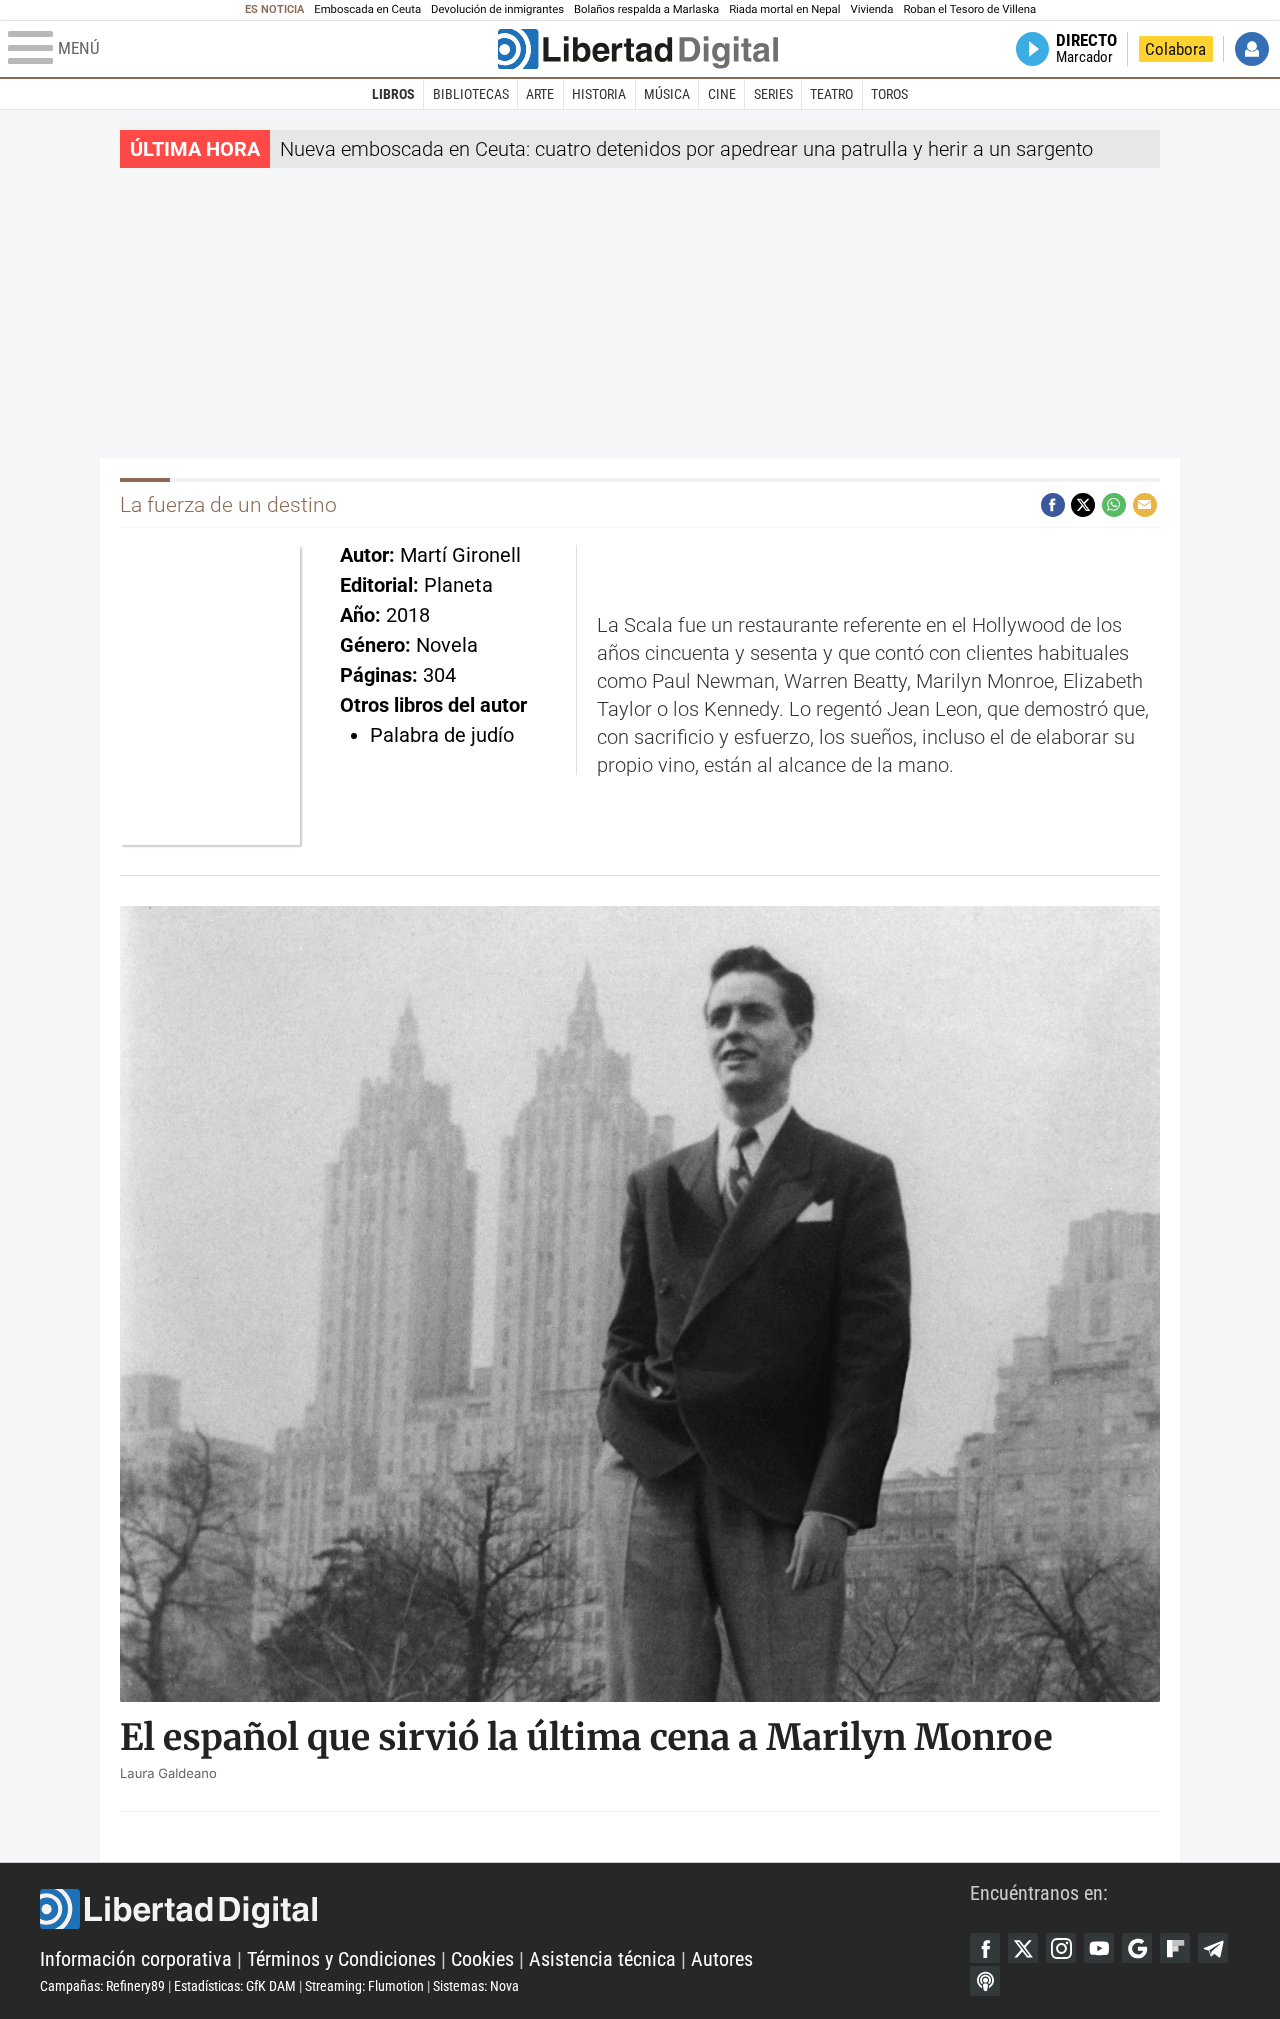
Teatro (831, 94)
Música (667, 94)
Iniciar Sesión (1252, 49)
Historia (599, 94)
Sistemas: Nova (476, 1986)
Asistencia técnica (602, 1959)
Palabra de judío (442, 735)
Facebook (985, 1948)
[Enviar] (1114, 505)
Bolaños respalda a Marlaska (646, 9)
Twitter (1023, 1948)
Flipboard (1175, 1948)
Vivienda (871, 9)
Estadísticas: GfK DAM (235, 1986)
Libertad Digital (505, 1909)
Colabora (1175, 49)
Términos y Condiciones (341, 1959)
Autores (722, 1959)
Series (773, 94)
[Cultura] (638, 49)
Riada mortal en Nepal (784, 9)
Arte (540, 94)
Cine (722, 94)
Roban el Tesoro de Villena (969, 9)
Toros (889, 94)
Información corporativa (136, 1959)
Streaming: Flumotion (364, 1986)
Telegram (1213, 1948)
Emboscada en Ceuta (367, 9)
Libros (393, 94)
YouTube (1099, 1948)
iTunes (985, 1981)
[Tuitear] (1083, 505)
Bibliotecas (471, 94)
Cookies (482, 1959)
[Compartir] (1053, 505)
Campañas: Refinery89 (102, 1986)
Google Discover (1137, 1948)
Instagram (1061, 1948)
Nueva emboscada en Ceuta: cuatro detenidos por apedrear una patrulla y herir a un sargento (686, 149)
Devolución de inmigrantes (497, 9)
